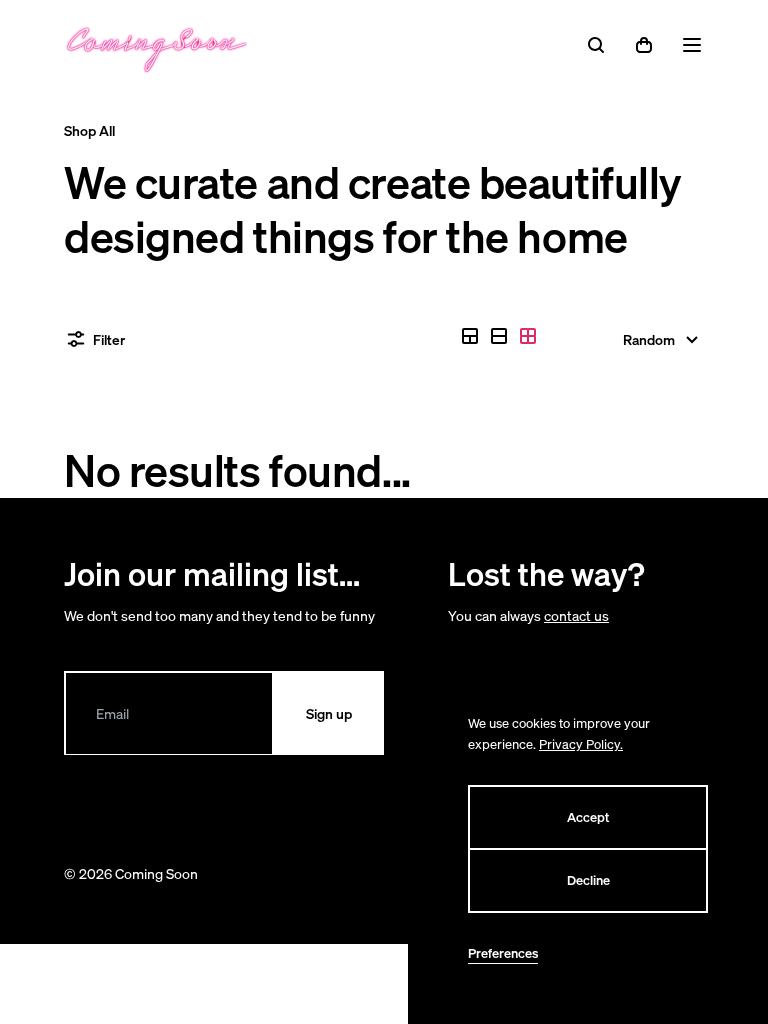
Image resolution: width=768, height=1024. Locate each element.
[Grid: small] (528, 336)
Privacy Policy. (581, 744)
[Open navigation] (692, 45)
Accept (588, 817)
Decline (588, 880)
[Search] (596, 45)
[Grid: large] (499, 336)
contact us (576, 615)
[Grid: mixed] (470, 336)
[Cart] (644, 45)
